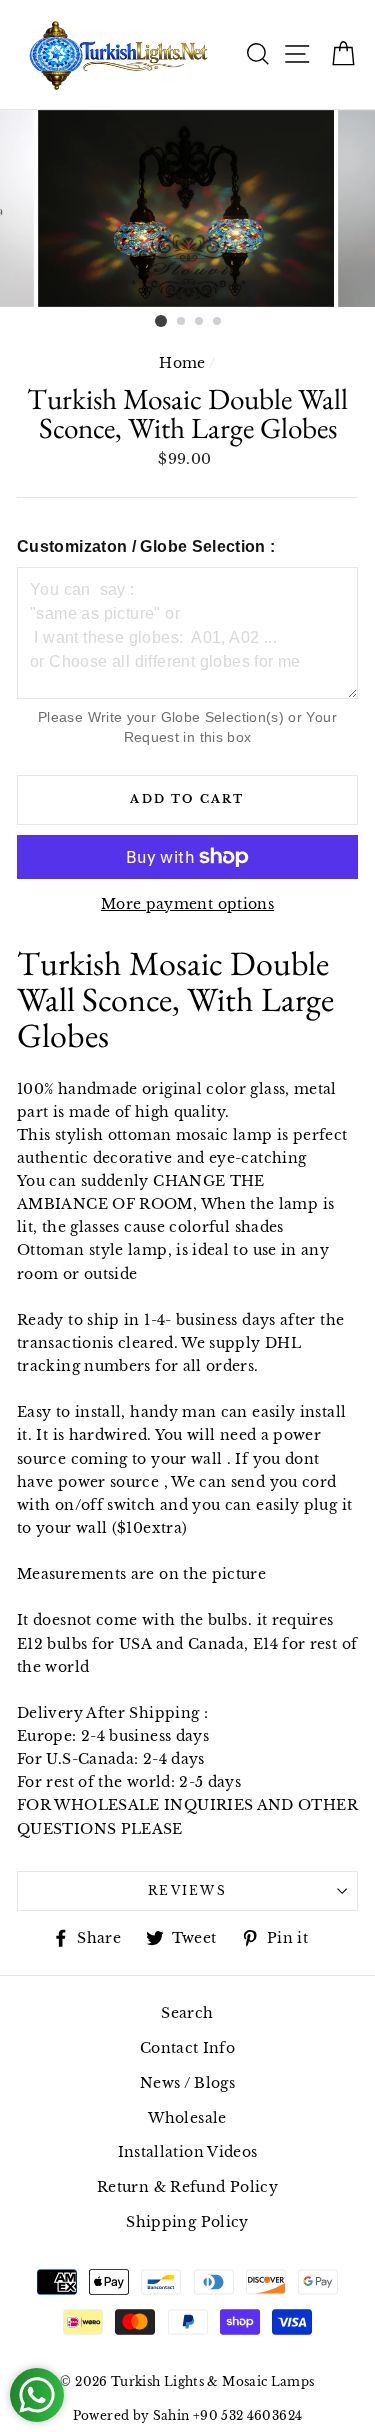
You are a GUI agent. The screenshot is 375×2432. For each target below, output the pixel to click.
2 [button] (182, 322)
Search (187, 2013)
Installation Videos (188, 2152)
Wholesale (187, 2118)
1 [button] (161, 321)
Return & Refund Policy (187, 2187)
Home (182, 363)
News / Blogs (187, 2083)
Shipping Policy (187, 2222)
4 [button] (218, 322)
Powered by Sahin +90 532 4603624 (188, 2415)
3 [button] (200, 322)
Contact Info (187, 2048)
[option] (188, 208)
